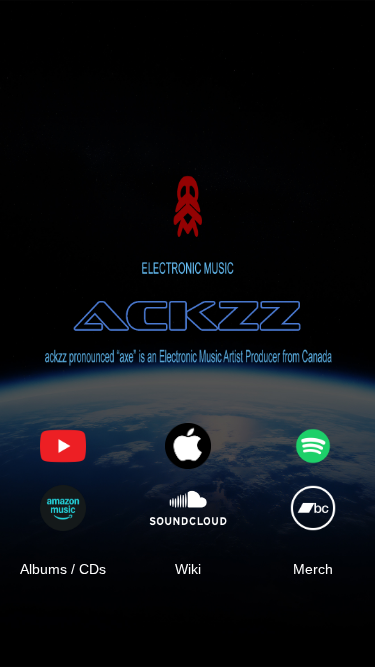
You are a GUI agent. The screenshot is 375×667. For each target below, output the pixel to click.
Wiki (188, 569)
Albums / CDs (63, 569)
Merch (313, 569)
